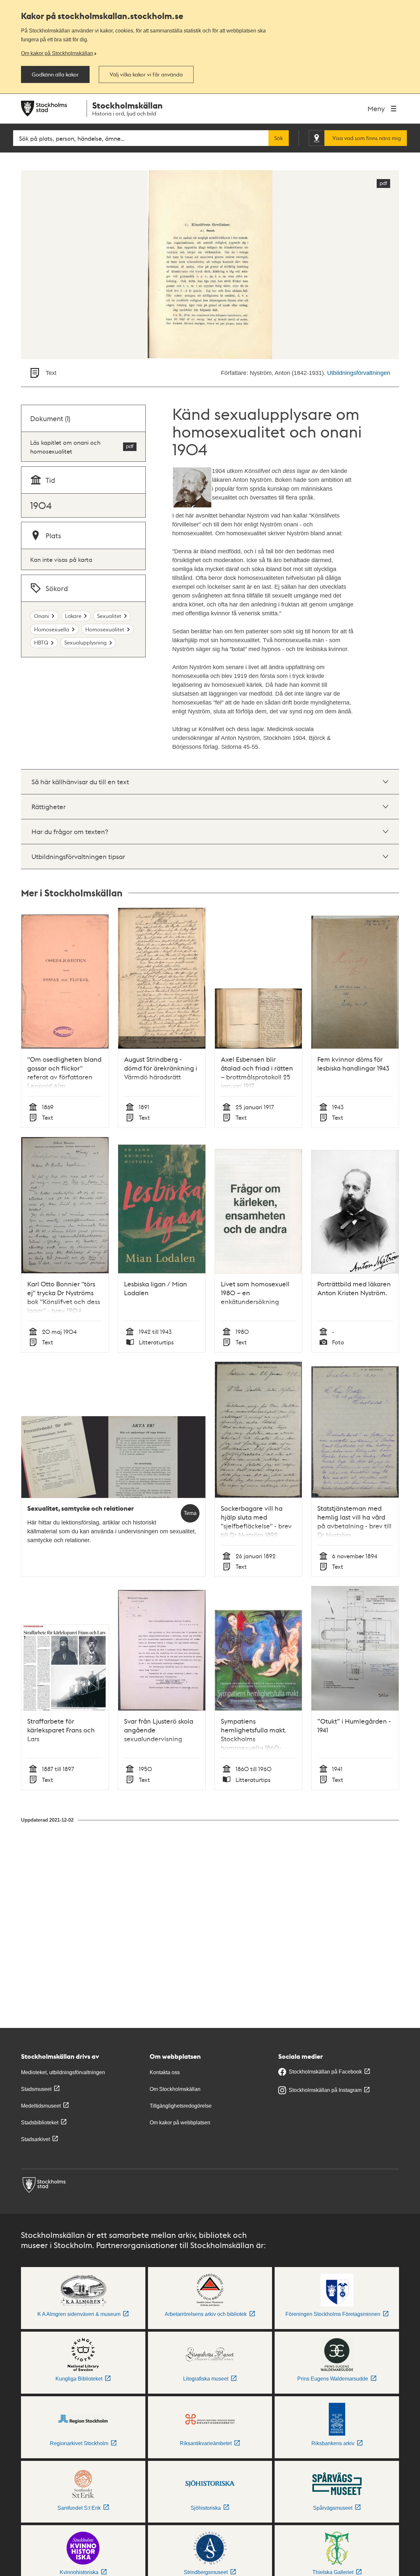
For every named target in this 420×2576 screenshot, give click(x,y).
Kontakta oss (165, 2072)
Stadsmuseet (36, 2089)
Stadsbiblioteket (40, 2123)
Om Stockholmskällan (175, 2089)
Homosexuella (52, 629)
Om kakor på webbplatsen (180, 2123)
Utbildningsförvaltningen (359, 373)
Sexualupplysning (85, 642)
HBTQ (41, 642)
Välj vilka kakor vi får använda (146, 74)
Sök (279, 138)
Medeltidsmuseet (41, 2106)
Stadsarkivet (35, 2139)
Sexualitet (109, 616)
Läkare (73, 616)
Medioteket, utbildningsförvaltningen (63, 2072)
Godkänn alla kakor (55, 74)
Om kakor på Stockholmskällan (57, 53)
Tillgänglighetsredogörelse (181, 2106)
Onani (42, 616)
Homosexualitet (105, 629)
